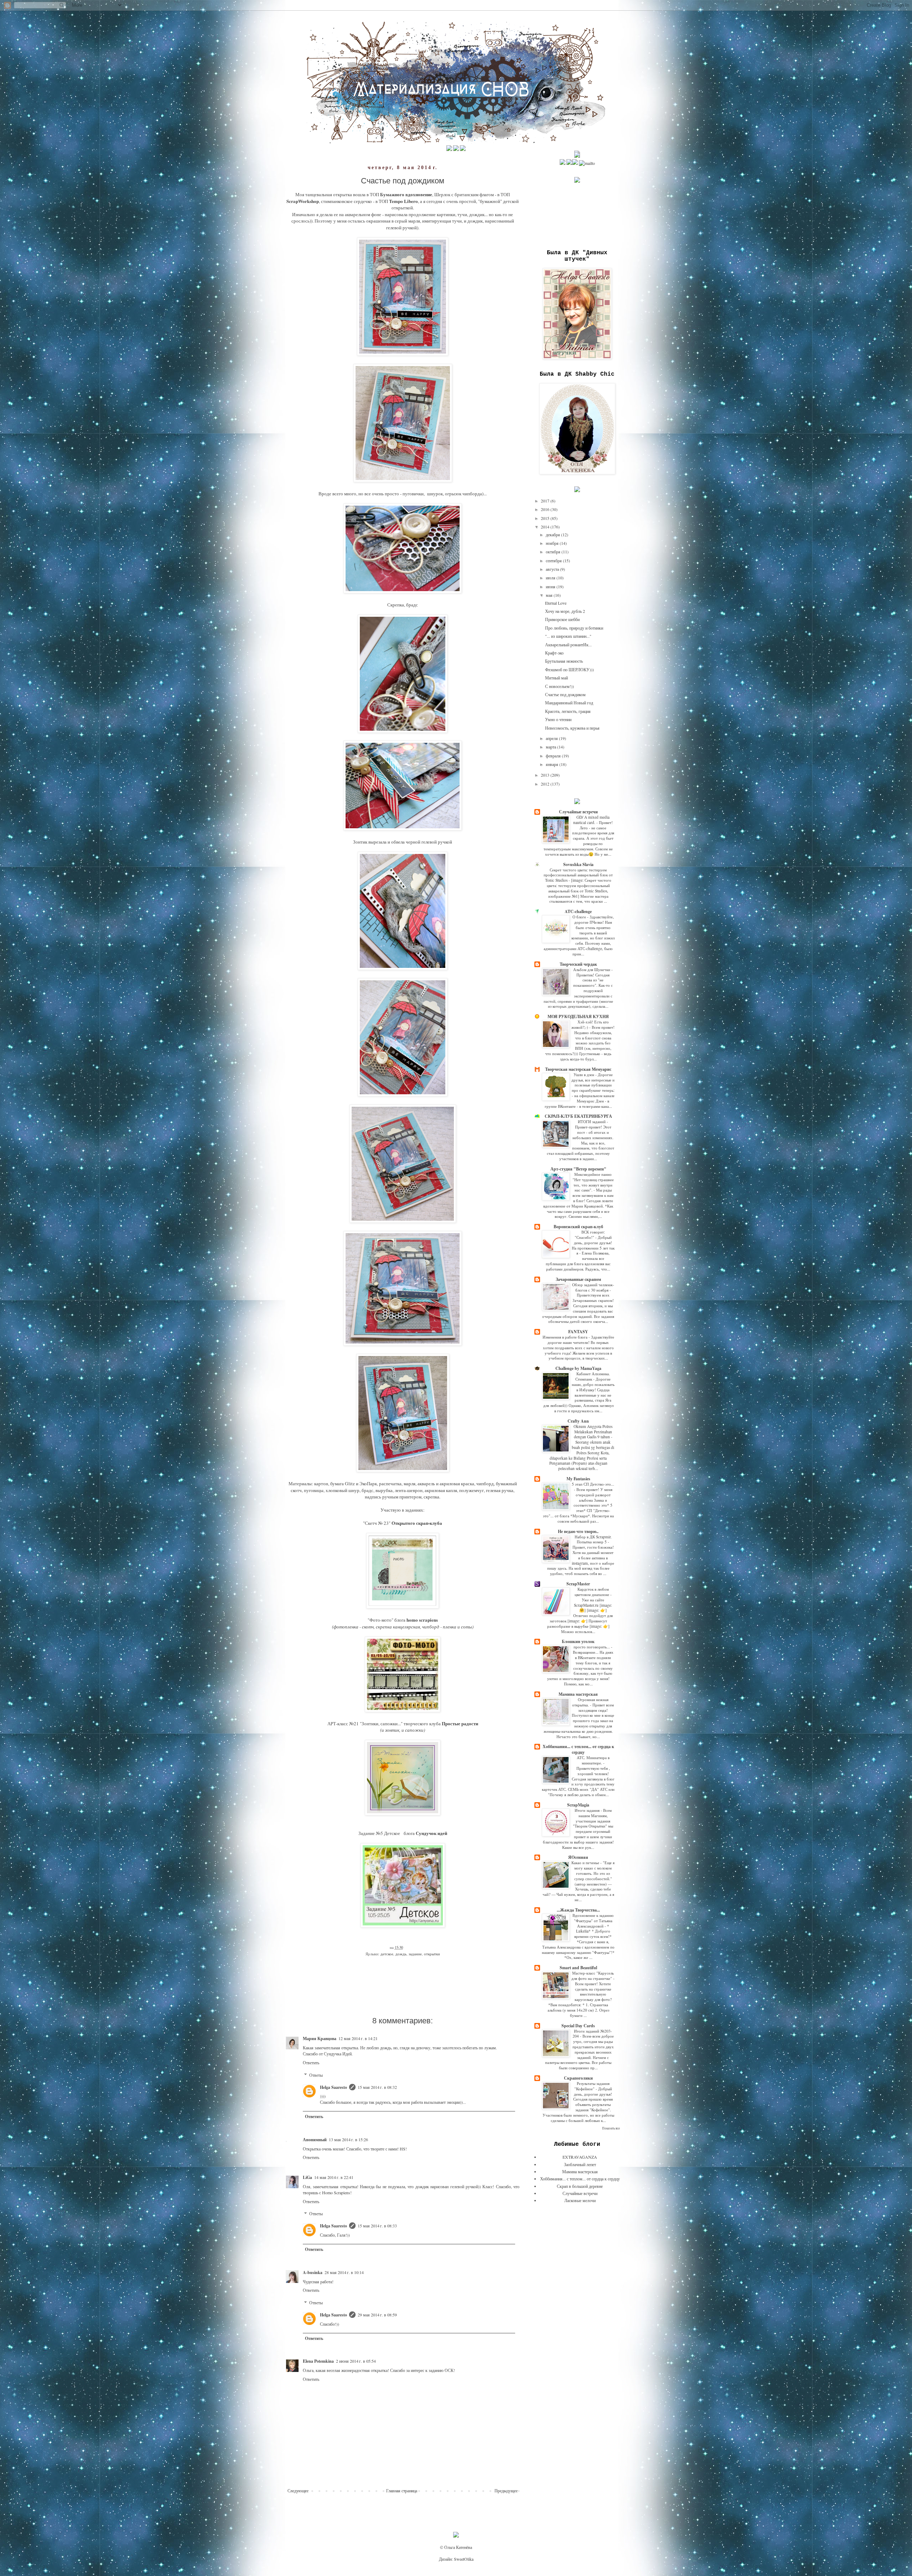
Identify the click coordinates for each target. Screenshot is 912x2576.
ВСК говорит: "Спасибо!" (590, 1235)
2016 (546, 509)
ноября (553, 543)
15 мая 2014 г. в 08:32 (377, 2087)
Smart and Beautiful (578, 1968)
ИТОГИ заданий (592, 1122)
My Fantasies (578, 1479)
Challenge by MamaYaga (578, 1368)
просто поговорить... (592, 1647)
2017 (546, 501)
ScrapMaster (578, 1584)
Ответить (311, 2063)
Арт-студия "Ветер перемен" (578, 1169)
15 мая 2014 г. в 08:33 (377, 2226)
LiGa (307, 2177)
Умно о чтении (558, 719)
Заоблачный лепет (580, 2164)
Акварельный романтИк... (568, 645)
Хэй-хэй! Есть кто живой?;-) (590, 1024)
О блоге (580, 917)
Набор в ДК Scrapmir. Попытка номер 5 (593, 1539)
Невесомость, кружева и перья (572, 728)
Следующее (298, 2491)
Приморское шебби (562, 619)
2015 (546, 518)
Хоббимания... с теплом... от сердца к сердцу (578, 1749)
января (553, 764)
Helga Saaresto (333, 2087)
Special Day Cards (578, 2026)
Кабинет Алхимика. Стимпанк (593, 1376)
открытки (432, 1954)
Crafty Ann (578, 1421)
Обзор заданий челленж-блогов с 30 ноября (593, 1287)
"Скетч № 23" (377, 1523)
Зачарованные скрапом (578, 1279)
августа (553, 569)
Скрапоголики (578, 2078)
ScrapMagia (578, 1805)
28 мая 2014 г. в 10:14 (344, 2272)
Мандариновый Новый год (569, 703)
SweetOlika (464, 2559)
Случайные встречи (578, 812)
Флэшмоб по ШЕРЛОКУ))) (569, 669)
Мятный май (556, 678)
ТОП (374, 194)
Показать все (611, 2128)
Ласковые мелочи (580, 2200)
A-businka (313, 2272)
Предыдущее (506, 2491)
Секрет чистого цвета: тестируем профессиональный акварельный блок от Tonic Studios (578, 875)
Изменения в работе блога (566, 1337)
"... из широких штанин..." (568, 636)
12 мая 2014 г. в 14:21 (358, 2038)
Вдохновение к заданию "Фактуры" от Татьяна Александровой (593, 1921)
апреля (552, 738)
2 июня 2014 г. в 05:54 (356, 2361)
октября (554, 552)
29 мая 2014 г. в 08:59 (377, 2315)
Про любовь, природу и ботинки (574, 628)
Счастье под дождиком (565, 694)
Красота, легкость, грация (568, 711)
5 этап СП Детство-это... (593, 1484)
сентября (554, 560)
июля (551, 578)
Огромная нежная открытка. (590, 1702)
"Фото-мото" (380, 1620)
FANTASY (578, 1332)
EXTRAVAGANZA (580, 2157)
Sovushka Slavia (578, 864)
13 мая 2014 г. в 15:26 (348, 2139)
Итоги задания (588, 1810)
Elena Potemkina (318, 2361)
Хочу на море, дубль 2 (565, 611)
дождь (401, 1954)
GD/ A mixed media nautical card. (591, 820)
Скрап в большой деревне (580, 2186)
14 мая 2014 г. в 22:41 (334, 2177)
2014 (546, 527)
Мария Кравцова (320, 2038)
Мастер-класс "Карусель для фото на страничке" (593, 1976)
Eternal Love (556, 603)
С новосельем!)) (559, 686)
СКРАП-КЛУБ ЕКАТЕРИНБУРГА (578, 1116)
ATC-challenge (578, 911)
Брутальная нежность (564, 661)
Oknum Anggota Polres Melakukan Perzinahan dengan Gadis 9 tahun (593, 1432)
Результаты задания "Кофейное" (592, 2086)
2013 (546, 775)
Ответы (316, 2075)
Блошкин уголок (578, 1641)
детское (387, 1954)
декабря (553, 535)
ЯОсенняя (578, 1857)
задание (415, 1954)
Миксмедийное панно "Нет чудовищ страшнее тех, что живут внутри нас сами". (593, 1182)
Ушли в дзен (584, 1075)
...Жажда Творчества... (578, 1910)
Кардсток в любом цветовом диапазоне (592, 1592)
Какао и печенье (586, 1863)
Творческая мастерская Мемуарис (578, 1069)
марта (551, 747)
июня (551, 586)
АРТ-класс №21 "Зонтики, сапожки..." (365, 1724)
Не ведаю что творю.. (578, 1531)
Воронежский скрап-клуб (578, 1227)
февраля (554, 756)
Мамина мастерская (578, 1694)
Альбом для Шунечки (592, 969)
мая (550, 595)
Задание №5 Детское (380, 1833)
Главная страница (402, 2491)
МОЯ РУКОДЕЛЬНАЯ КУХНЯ (578, 1016)
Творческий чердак (578, 964)
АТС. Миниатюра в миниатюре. (593, 1760)
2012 (546, 784)
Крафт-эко (554, 653)
